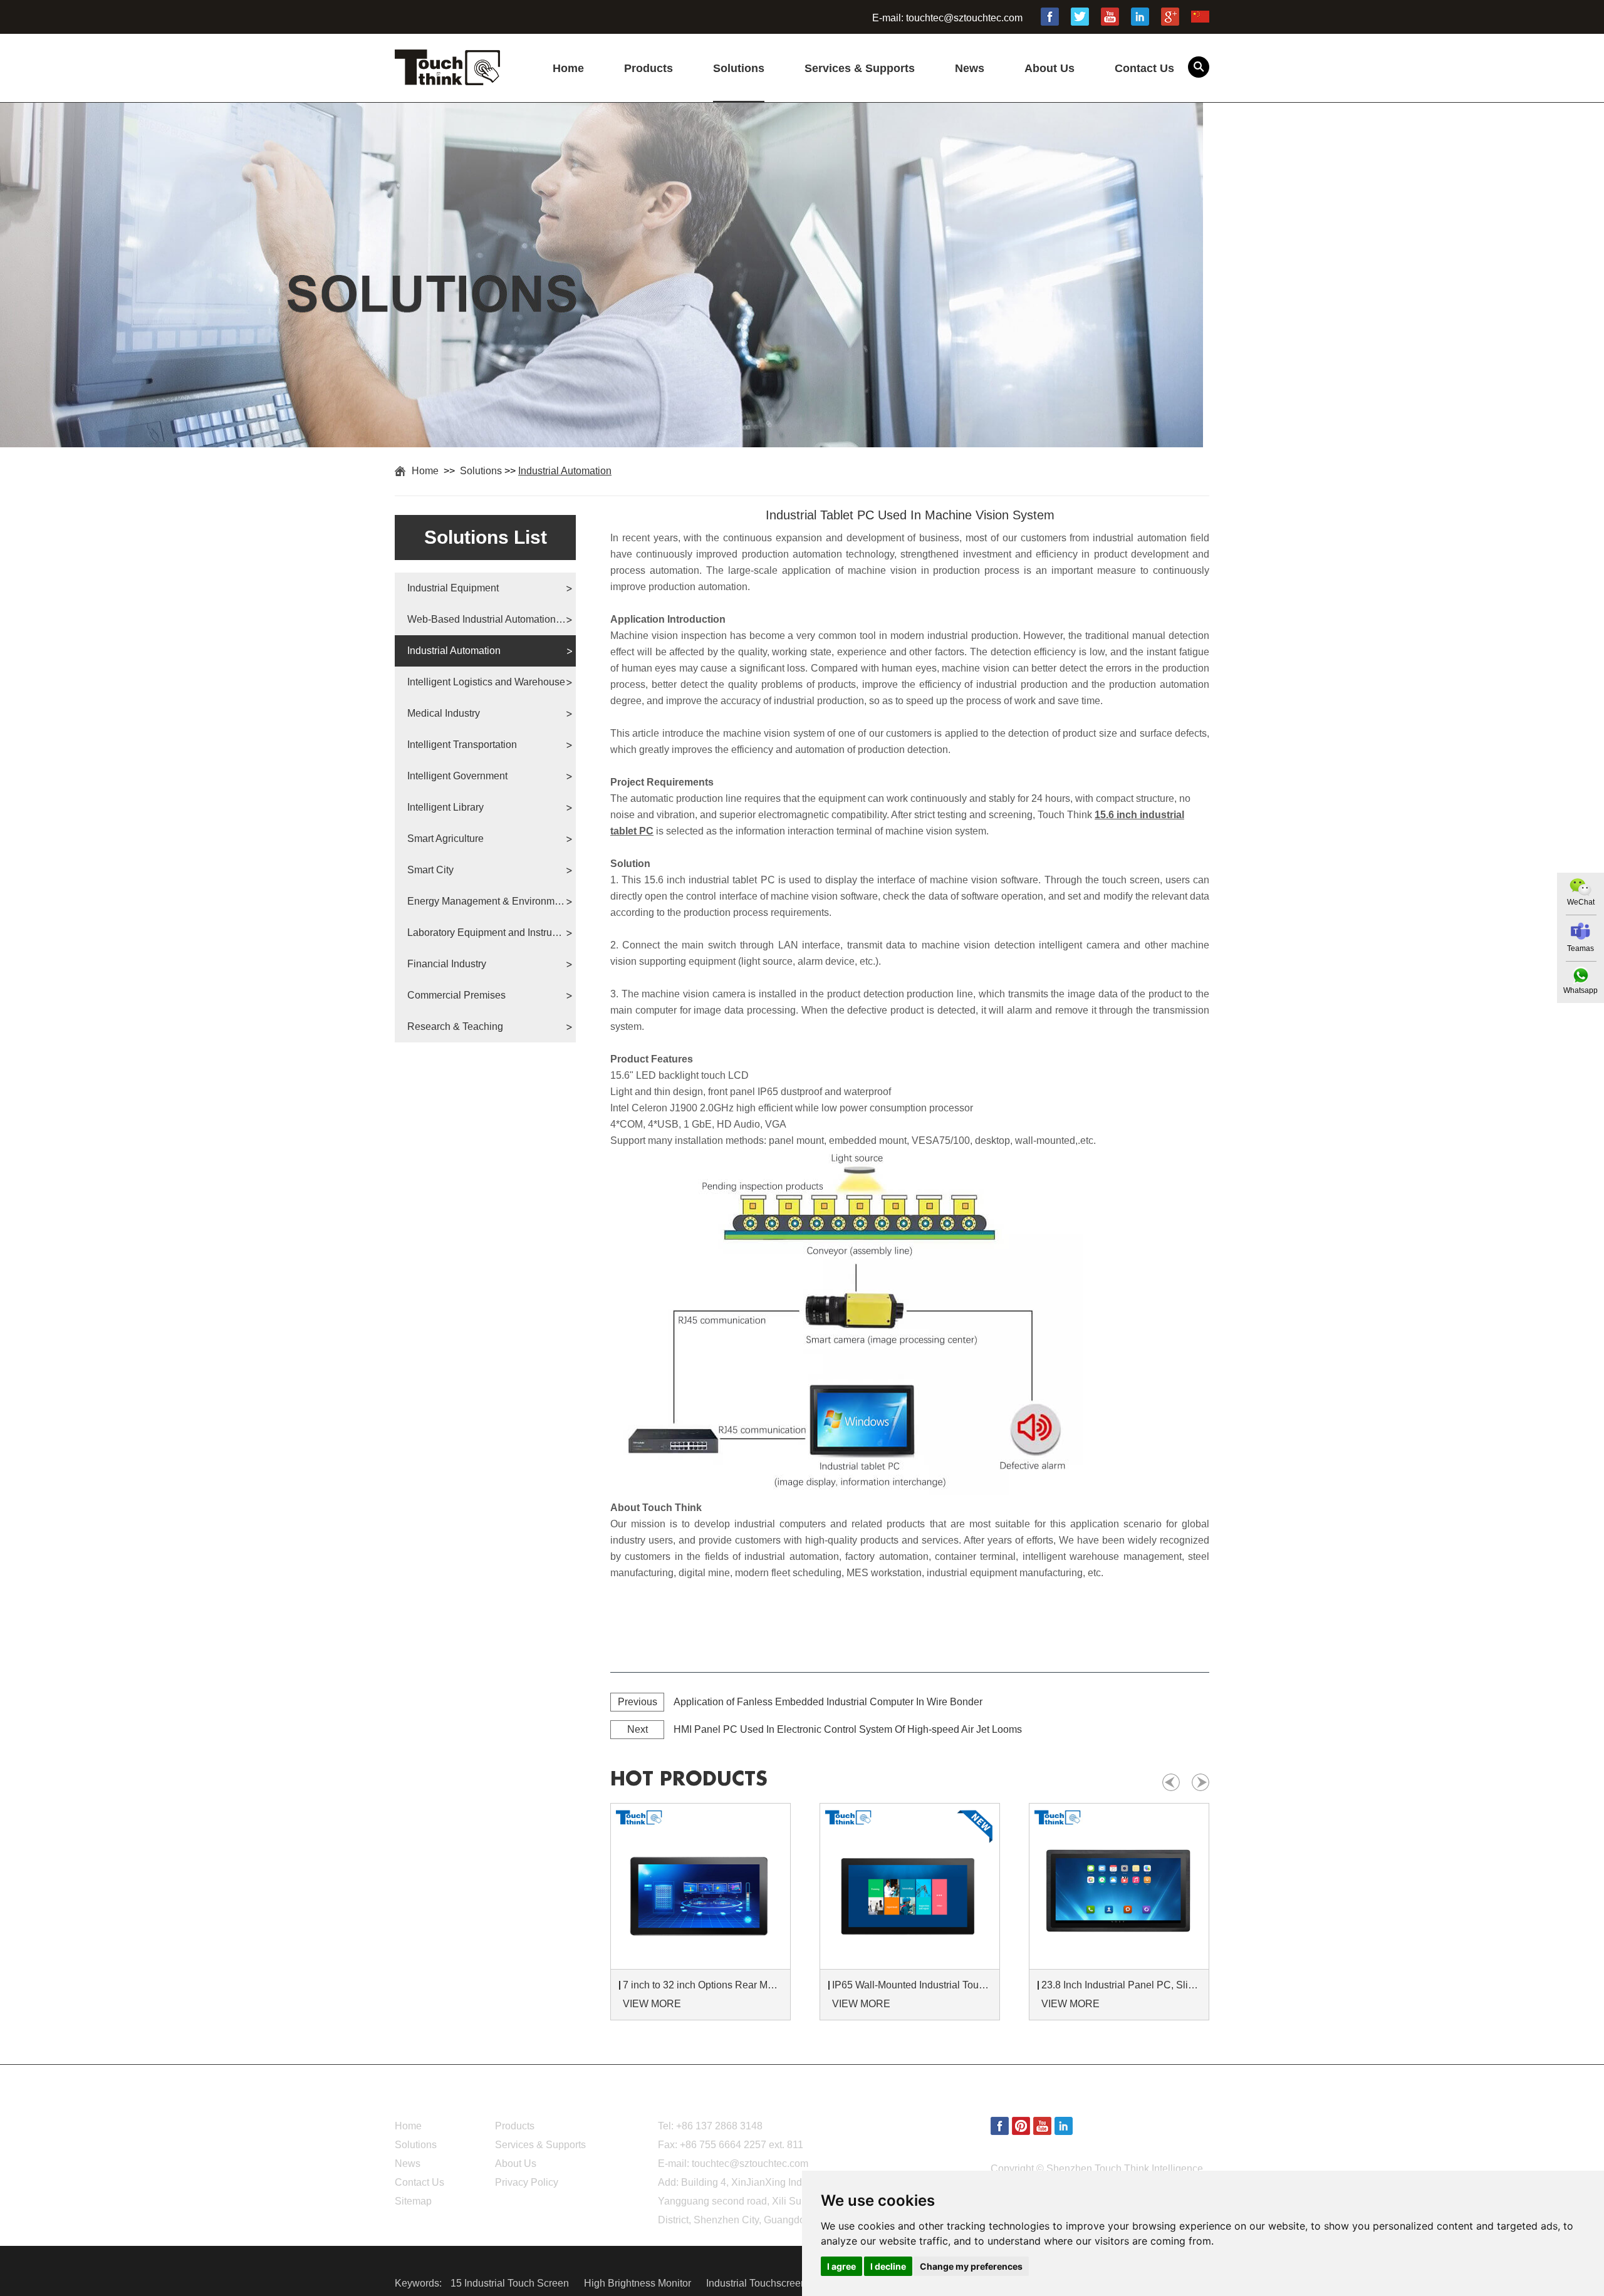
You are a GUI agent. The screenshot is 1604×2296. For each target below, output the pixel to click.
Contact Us (1144, 68)
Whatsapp (1581, 990)
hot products (689, 1779)
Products (648, 68)
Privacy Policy (527, 2182)
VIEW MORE (652, 2004)
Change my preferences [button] (971, 2266)
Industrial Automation (565, 471)
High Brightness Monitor (639, 2283)
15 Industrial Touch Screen (511, 2283)
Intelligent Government (457, 776)
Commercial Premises (456, 995)
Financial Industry (447, 964)
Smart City (430, 870)
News (970, 68)
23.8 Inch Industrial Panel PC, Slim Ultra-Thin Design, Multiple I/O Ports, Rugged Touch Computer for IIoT (1121, 1985)
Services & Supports (860, 68)
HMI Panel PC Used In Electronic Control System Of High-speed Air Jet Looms (848, 1729)
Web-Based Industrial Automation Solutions (487, 619)
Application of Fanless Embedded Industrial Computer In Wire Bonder (828, 1702)
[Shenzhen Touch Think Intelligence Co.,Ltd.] (447, 78)
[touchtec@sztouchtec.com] (1581, 931)
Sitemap (413, 2201)
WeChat (1581, 902)
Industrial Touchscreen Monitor (775, 2283)
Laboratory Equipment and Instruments (487, 932)
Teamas (1581, 948)
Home (568, 68)
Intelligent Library (445, 807)
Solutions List (486, 537)
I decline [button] (888, 2266)
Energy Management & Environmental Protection (487, 901)
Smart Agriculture (445, 839)
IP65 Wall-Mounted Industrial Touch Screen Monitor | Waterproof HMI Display (912, 1985)
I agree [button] (841, 2266)
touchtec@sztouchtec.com (964, 18)
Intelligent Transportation (462, 745)
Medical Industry (444, 713)
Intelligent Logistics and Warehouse (486, 682)
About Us (1049, 68)
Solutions (739, 68)
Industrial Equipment (453, 588)
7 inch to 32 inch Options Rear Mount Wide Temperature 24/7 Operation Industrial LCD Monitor (702, 1985)
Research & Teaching (455, 1026)
